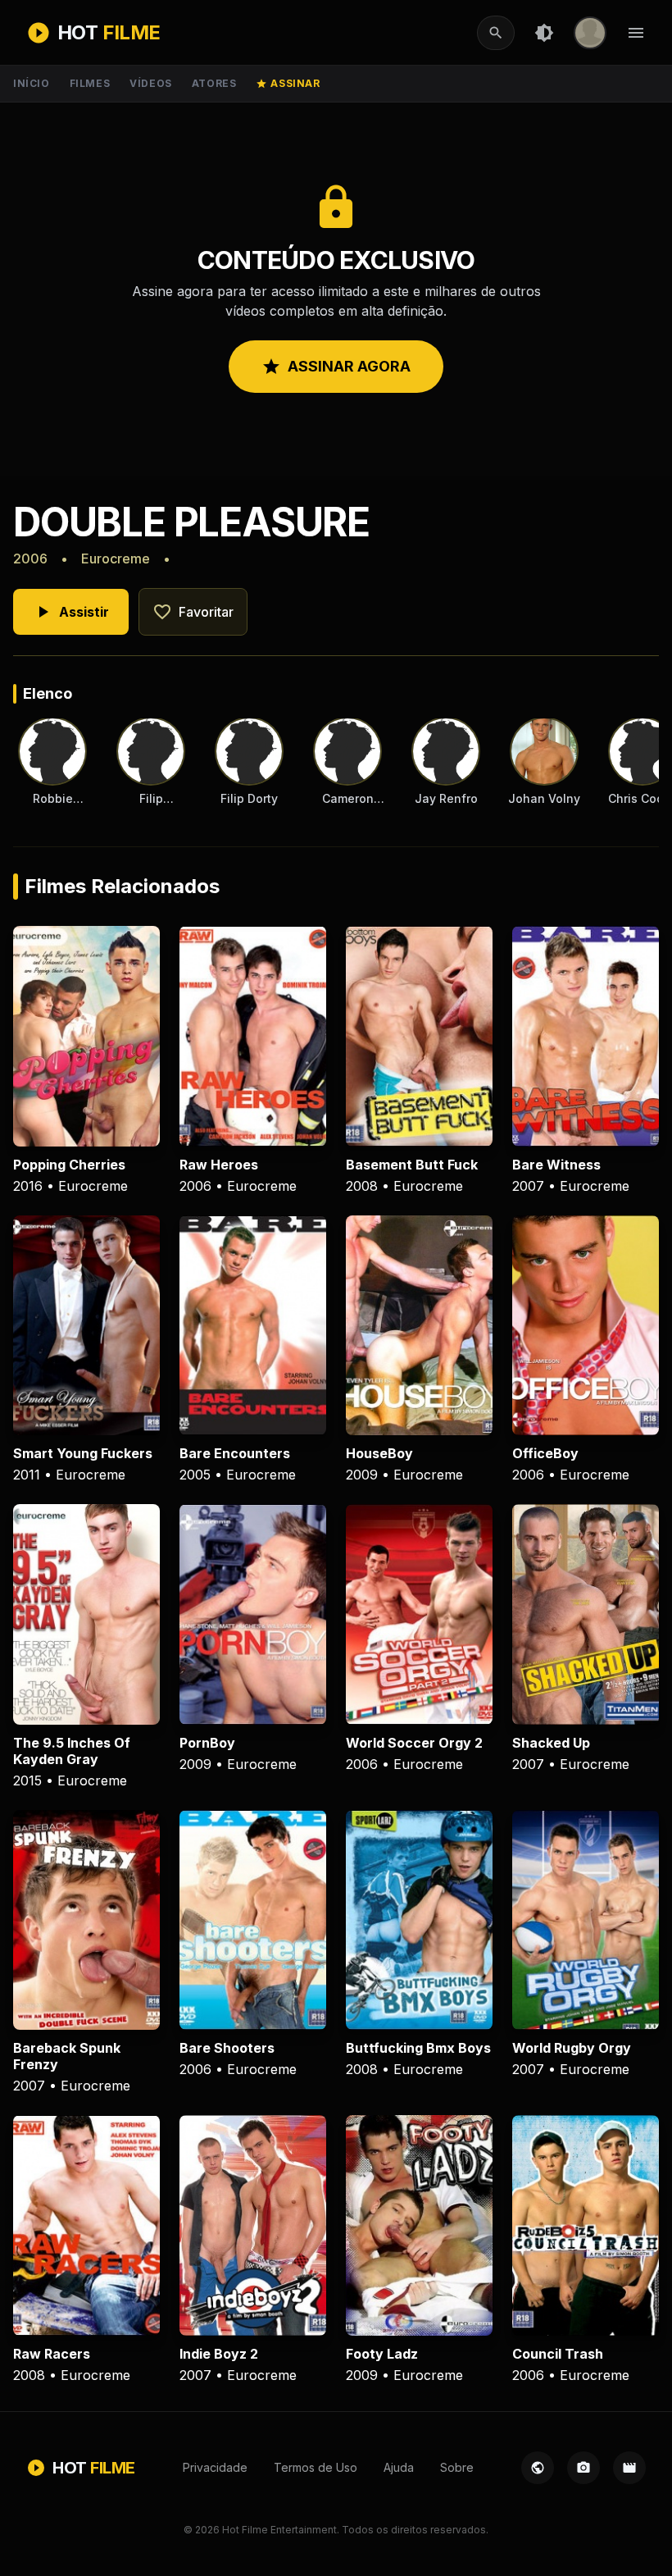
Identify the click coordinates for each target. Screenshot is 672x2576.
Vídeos (151, 83)
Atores (214, 83)
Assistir (71, 612)
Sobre (457, 2467)
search (496, 33)
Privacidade (215, 2467)
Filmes (90, 83)
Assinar (288, 83)
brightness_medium (544, 33)
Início (32, 83)
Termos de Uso (316, 2467)
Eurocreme (116, 559)
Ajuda (399, 2467)
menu (636, 33)
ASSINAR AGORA (336, 367)
